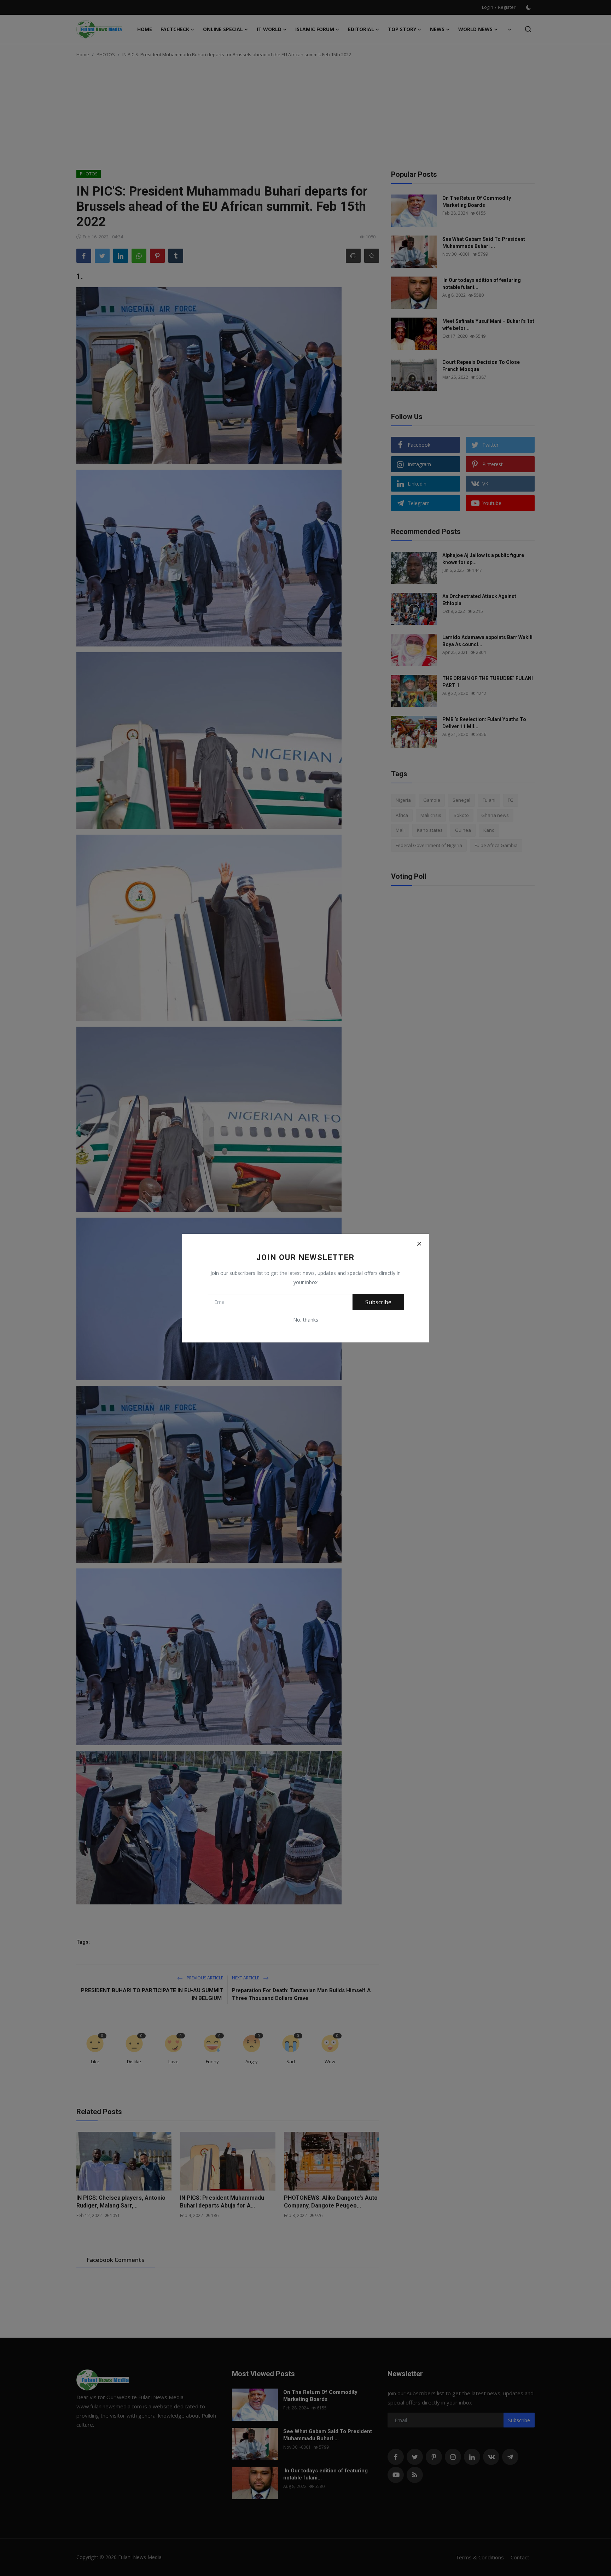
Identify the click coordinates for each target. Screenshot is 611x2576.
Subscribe (378, 1302)
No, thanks (306, 1320)
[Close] (419, 1244)
